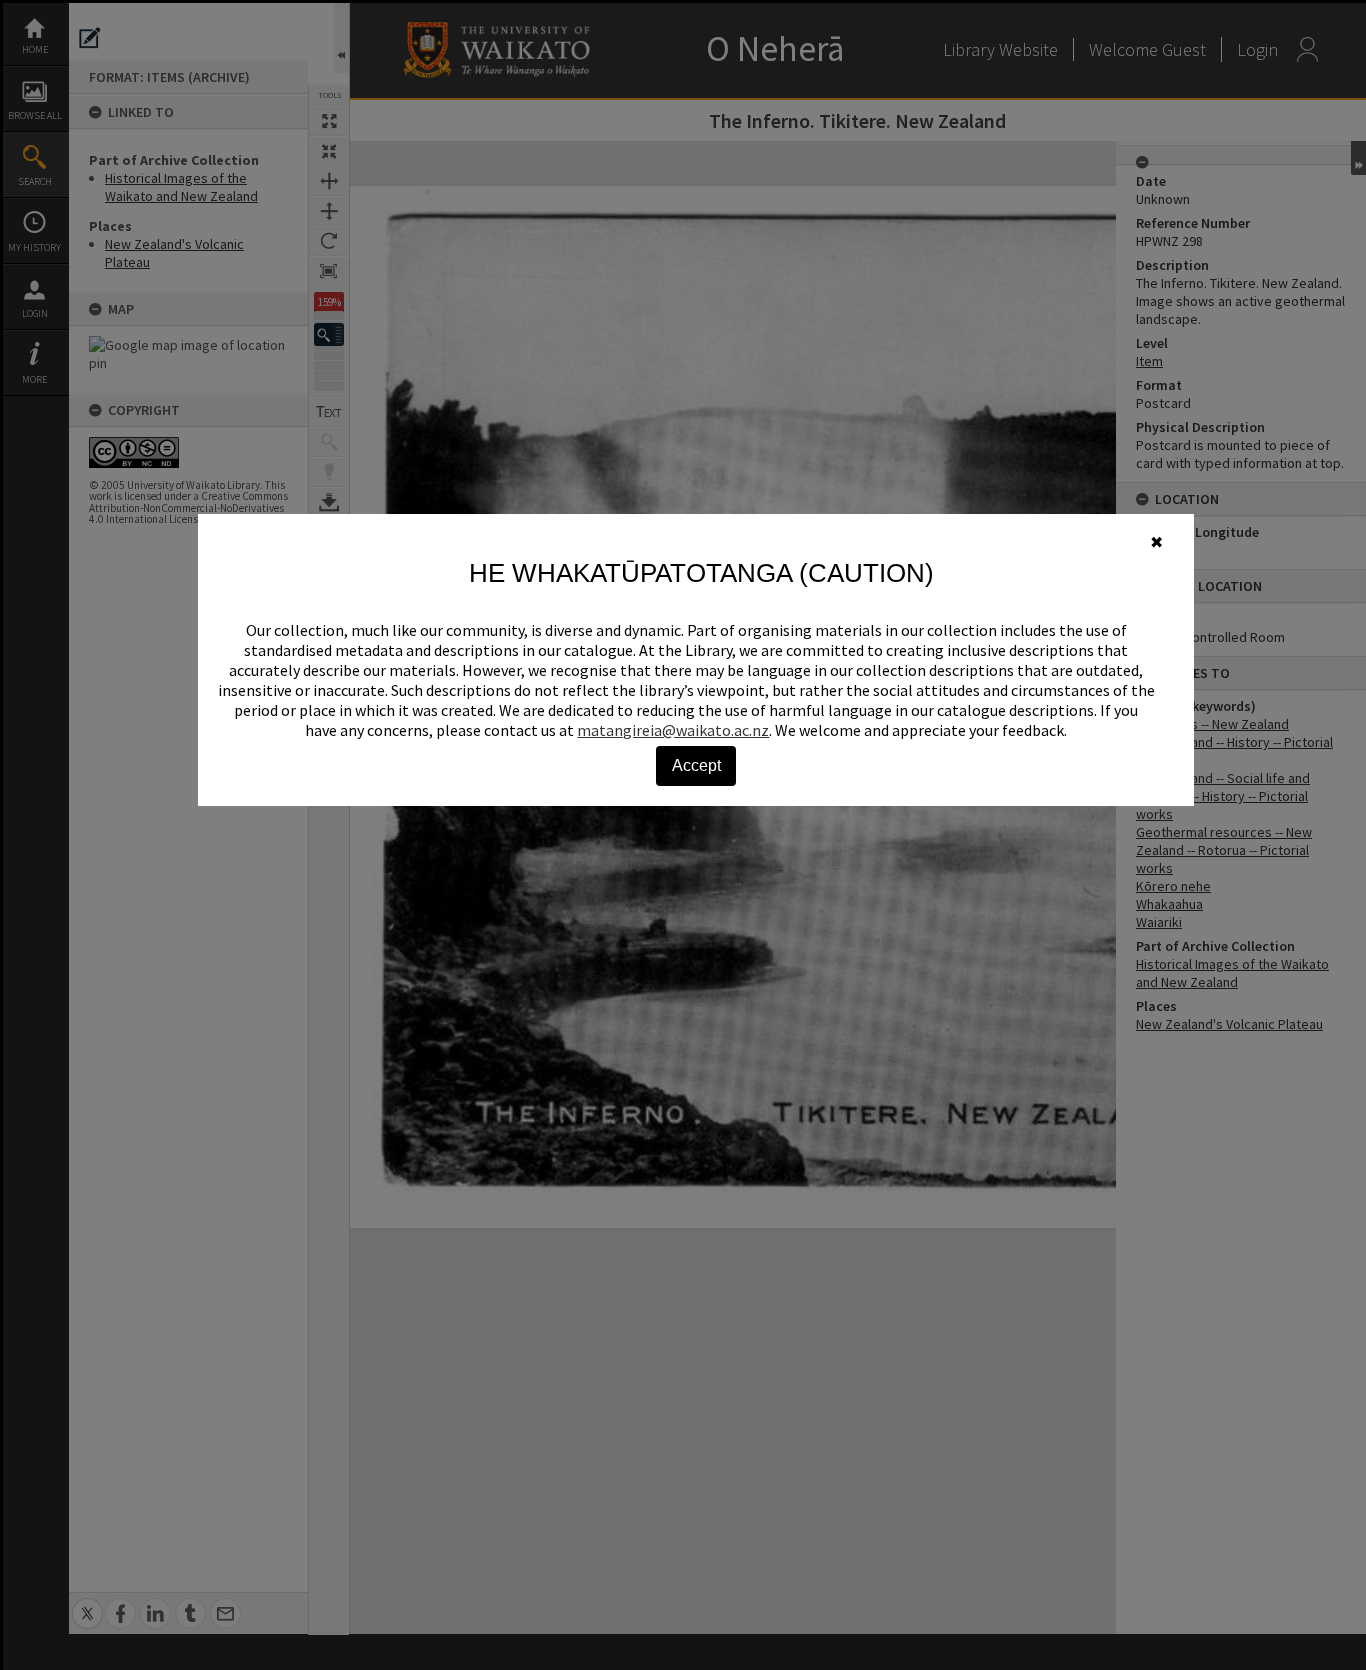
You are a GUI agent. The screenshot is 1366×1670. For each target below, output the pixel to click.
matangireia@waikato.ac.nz (673, 730)
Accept (696, 765)
